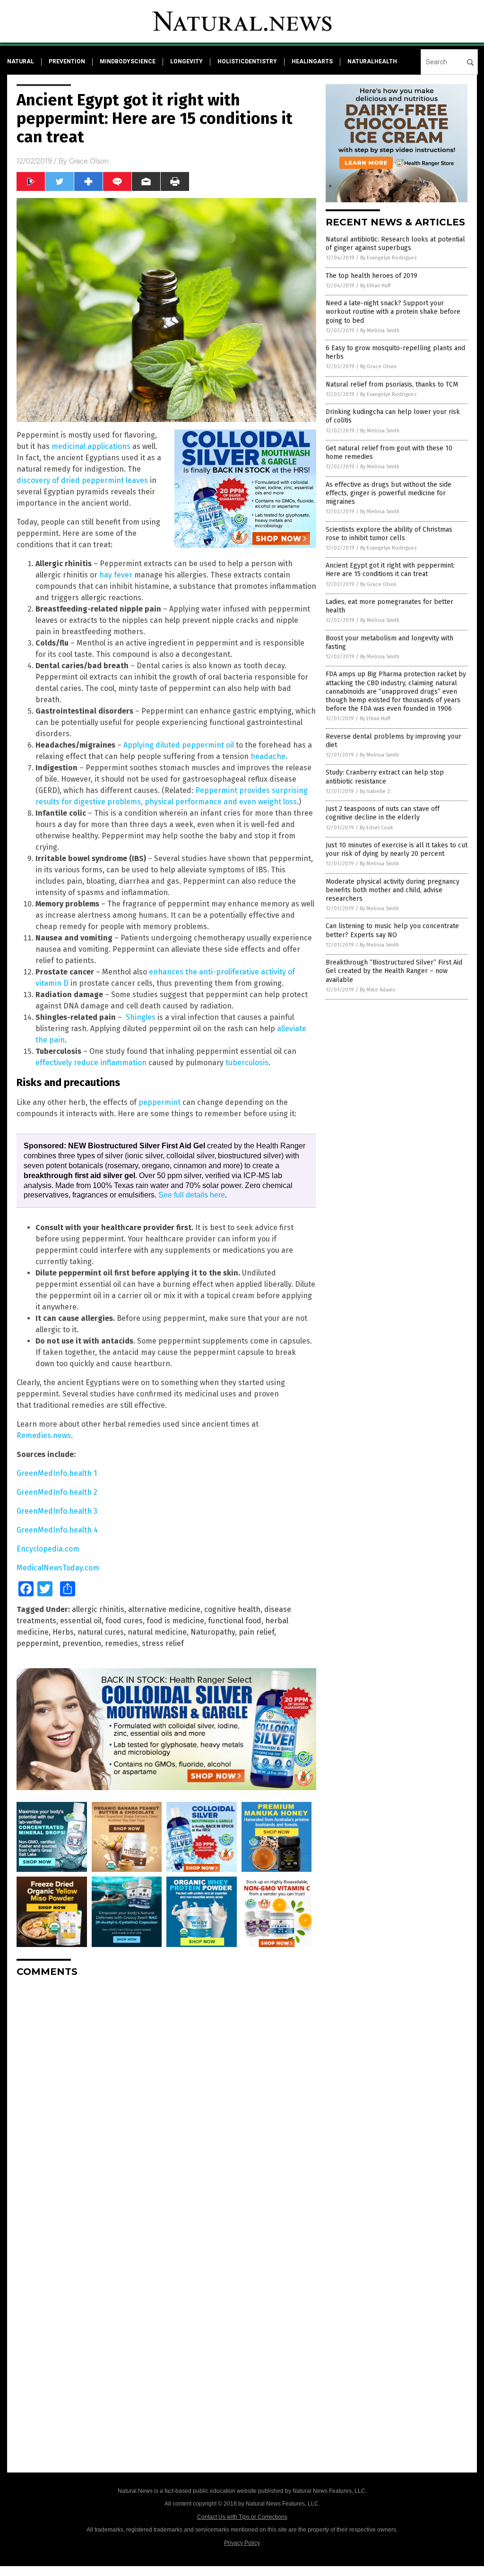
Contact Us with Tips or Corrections (242, 2517)
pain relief (256, 1632)
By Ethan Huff (375, 286)
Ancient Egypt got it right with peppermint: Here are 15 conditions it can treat (390, 570)
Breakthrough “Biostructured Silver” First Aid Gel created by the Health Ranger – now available (394, 971)
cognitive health (232, 1609)
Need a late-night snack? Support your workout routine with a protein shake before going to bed (393, 312)
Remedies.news (44, 1435)
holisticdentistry (247, 61)
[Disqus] (166, 2103)
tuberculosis (247, 1063)
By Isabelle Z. (376, 791)
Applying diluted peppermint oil (179, 745)
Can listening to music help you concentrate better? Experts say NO (392, 930)
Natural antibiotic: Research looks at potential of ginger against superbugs (395, 244)
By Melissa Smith (380, 331)
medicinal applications (91, 446)
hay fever (116, 575)
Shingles (141, 1017)
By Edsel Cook (376, 828)
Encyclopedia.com (48, 1549)
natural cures (101, 1632)
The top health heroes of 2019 (372, 276)
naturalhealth (372, 61)
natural (21, 61)
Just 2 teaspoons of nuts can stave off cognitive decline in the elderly (383, 813)
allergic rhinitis (98, 1609)
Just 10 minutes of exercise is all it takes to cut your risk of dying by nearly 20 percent (397, 849)
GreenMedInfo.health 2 (57, 1492)
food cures (124, 1621)
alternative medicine (164, 1609)
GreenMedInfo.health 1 (57, 1473)
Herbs (63, 1632)
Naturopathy (213, 1632)
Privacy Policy (242, 2543)
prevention (67, 61)
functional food (235, 1621)
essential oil (81, 1621)
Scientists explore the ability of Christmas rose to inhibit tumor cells (389, 534)
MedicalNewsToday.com (58, 1568)
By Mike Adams (377, 990)
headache (268, 756)
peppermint (160, 1102)
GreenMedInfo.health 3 (57, 1511)
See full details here (192, 1195)
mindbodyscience (128, 61)
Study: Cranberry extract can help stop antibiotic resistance (385, 777)
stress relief (163, 1643)
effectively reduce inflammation (91, 1063)
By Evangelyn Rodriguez (389, 258)
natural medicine (157, 1632)
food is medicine (175, 1621)
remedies (121, 1643)
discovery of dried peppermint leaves (82, 480)
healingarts (312, 61)
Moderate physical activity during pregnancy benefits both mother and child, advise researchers (393, 890)
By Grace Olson (378, 366)
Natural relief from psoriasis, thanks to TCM (392, 384)
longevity (186, 61)
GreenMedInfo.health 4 (57, 1530)
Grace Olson (89, 161)
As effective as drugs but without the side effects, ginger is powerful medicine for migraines (389, 493)
